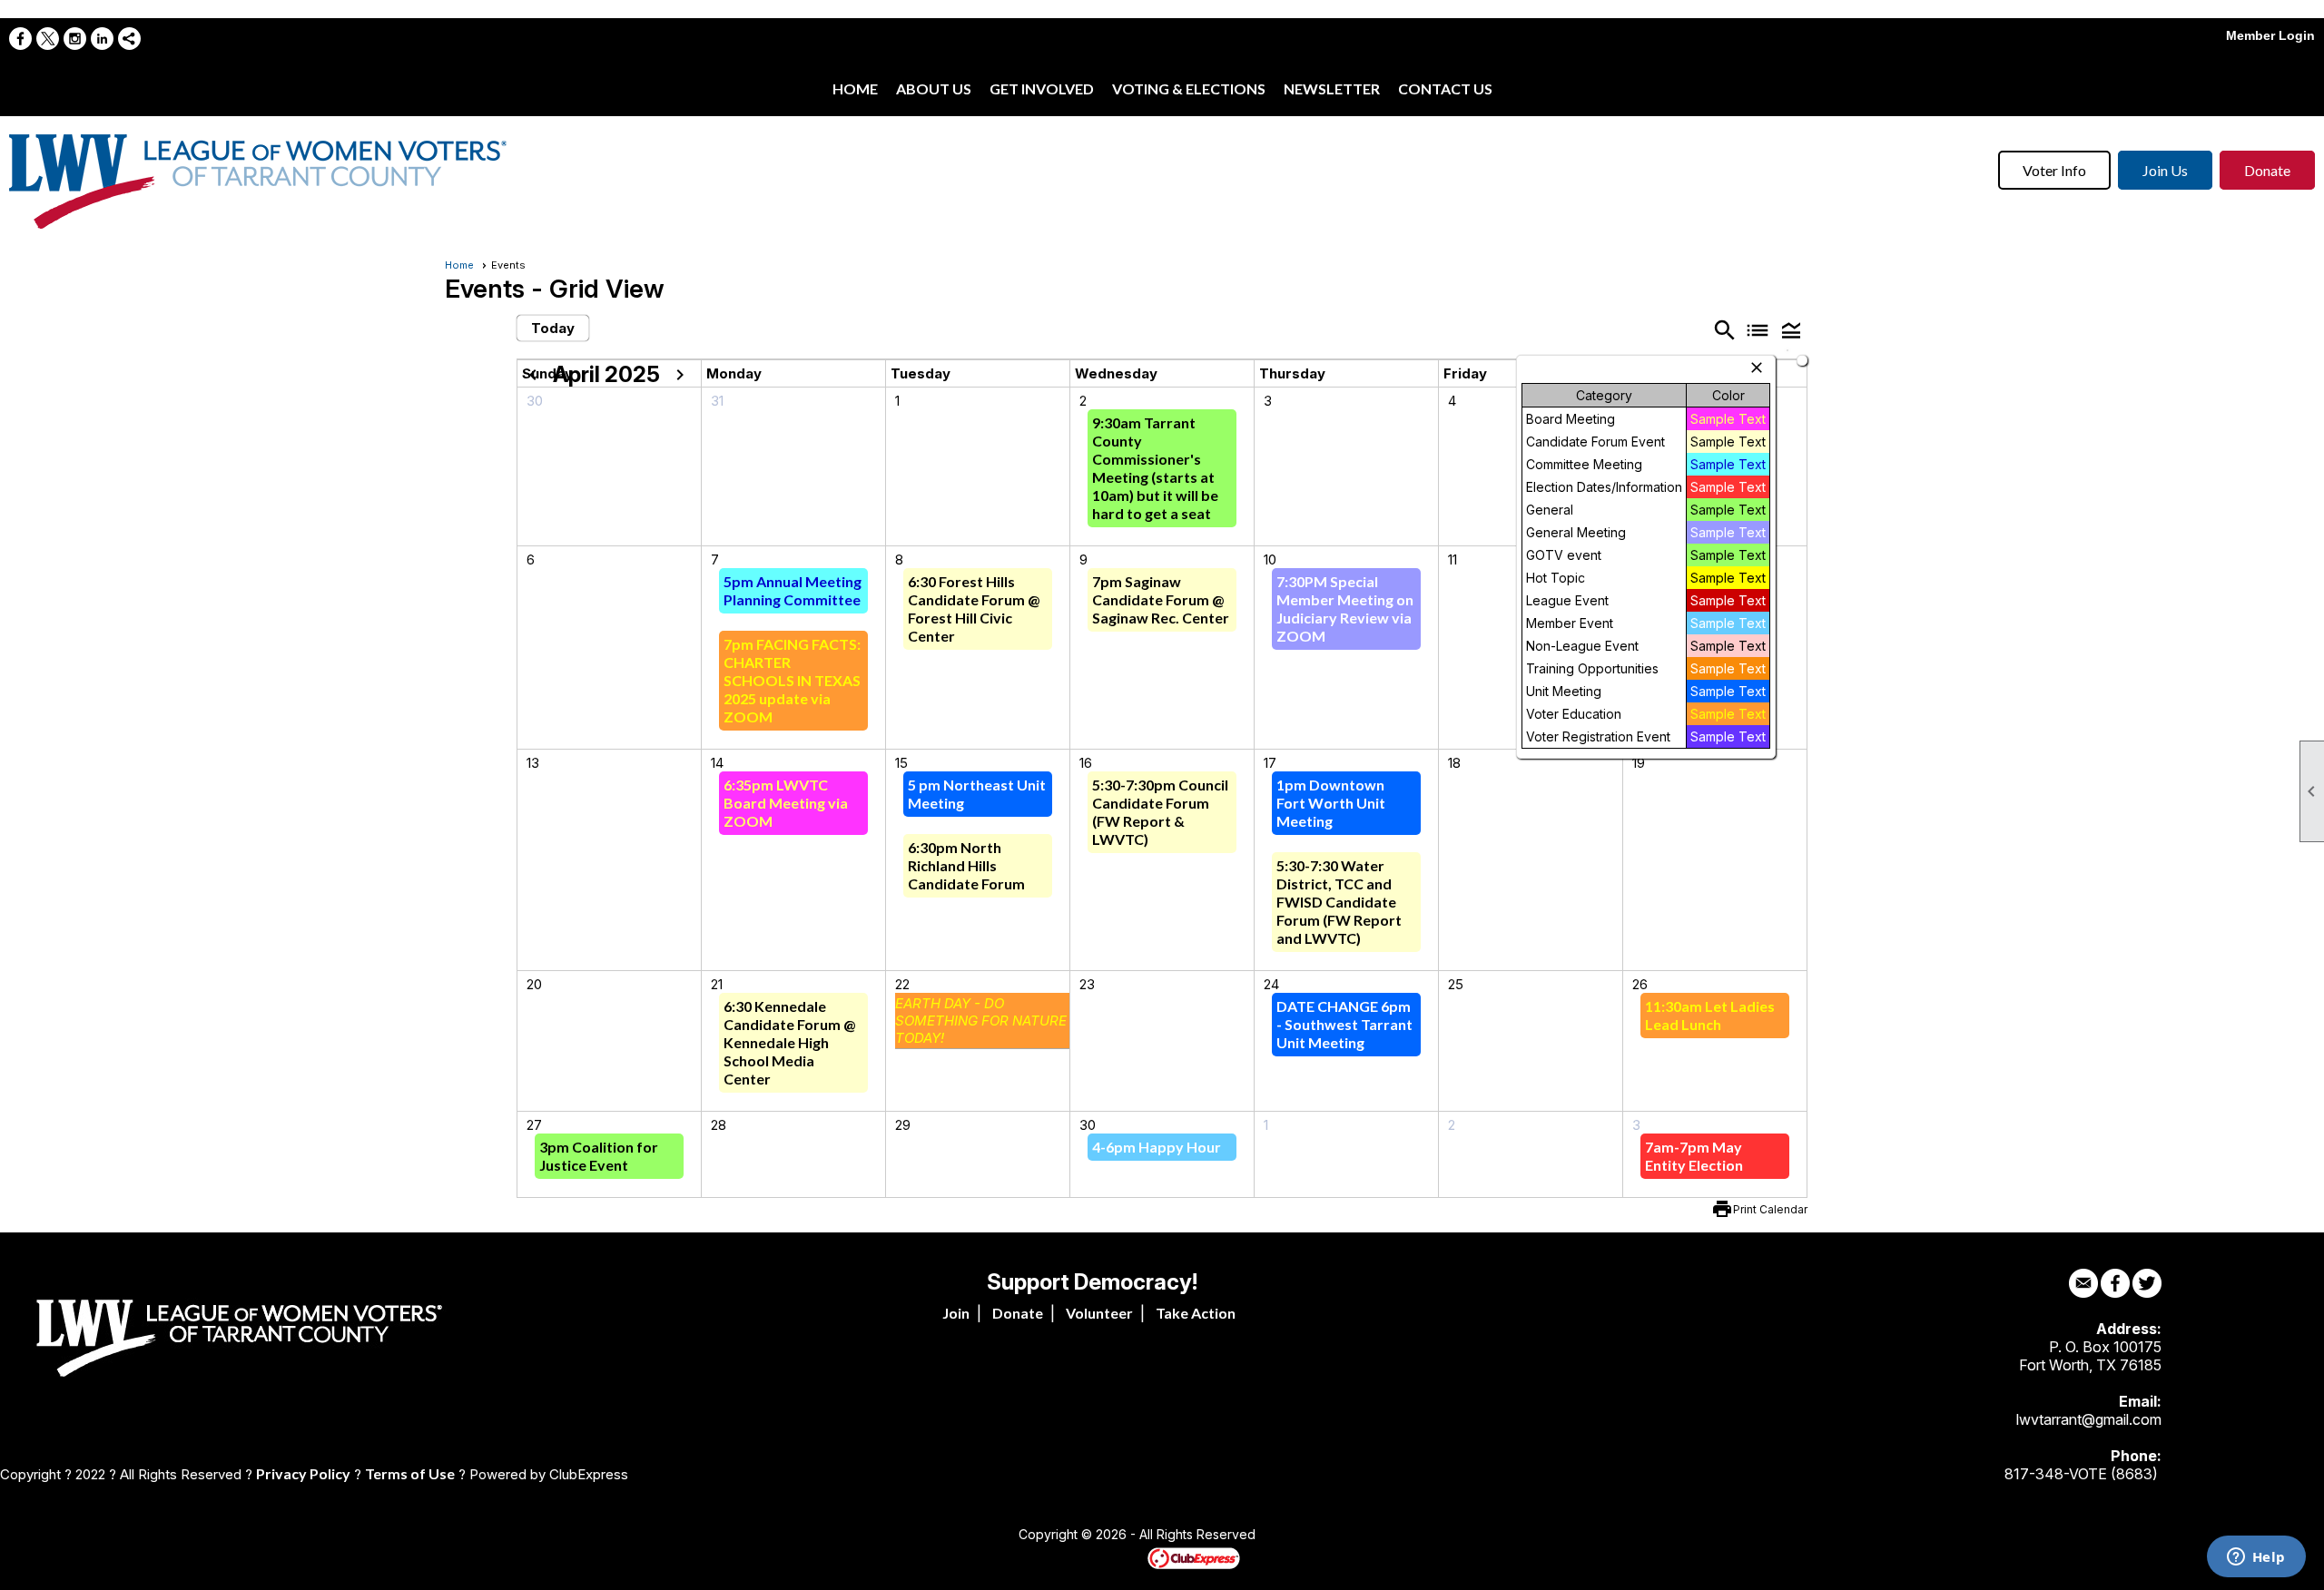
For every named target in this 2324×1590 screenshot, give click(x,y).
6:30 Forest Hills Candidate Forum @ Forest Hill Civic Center (974, 609)
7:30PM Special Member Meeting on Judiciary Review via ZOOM (1345, 609)
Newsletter (1332, 88)
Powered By (1116, 1557)
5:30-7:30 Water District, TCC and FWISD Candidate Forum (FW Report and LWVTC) (1339, 902)
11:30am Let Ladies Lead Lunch (1710, 1015)
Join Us (2165, 170)
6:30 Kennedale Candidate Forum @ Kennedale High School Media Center (789, 1042)
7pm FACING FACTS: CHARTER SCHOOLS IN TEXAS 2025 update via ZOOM (792, 680)
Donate (2267, 170)
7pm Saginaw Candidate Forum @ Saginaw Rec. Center (1161, 599)
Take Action (1196, 1313)
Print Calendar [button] (1770, 1209)
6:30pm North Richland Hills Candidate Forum (966, 865)
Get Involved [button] (1042, 88)
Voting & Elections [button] (1189, 88)
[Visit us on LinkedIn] (102, 39)
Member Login (2270, 35)
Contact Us (1445, 88)
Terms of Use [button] (410, 1473)
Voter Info (2054, 170)
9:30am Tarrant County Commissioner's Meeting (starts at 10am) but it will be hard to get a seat (1155, 468)
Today (553, 328)
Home (855, 88)
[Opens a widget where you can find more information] (2256, 1558)
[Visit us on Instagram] (75, 39)
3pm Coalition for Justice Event (599, 1156)
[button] (1791, 329)
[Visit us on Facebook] (20, 39)
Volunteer (1099, 1313)
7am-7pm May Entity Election (1694, 1156)
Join (956, 1313)
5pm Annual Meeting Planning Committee (793, 590)
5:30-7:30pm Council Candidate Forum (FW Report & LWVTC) (1160, 812)
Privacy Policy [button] (303, 1473)
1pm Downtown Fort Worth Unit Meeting (1331, 803)
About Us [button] (934, 88)
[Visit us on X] (48, 39)
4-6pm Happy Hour (1157, 1147)
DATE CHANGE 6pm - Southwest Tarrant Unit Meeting (1344, 1024)
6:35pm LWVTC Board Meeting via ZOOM (786, 803)
